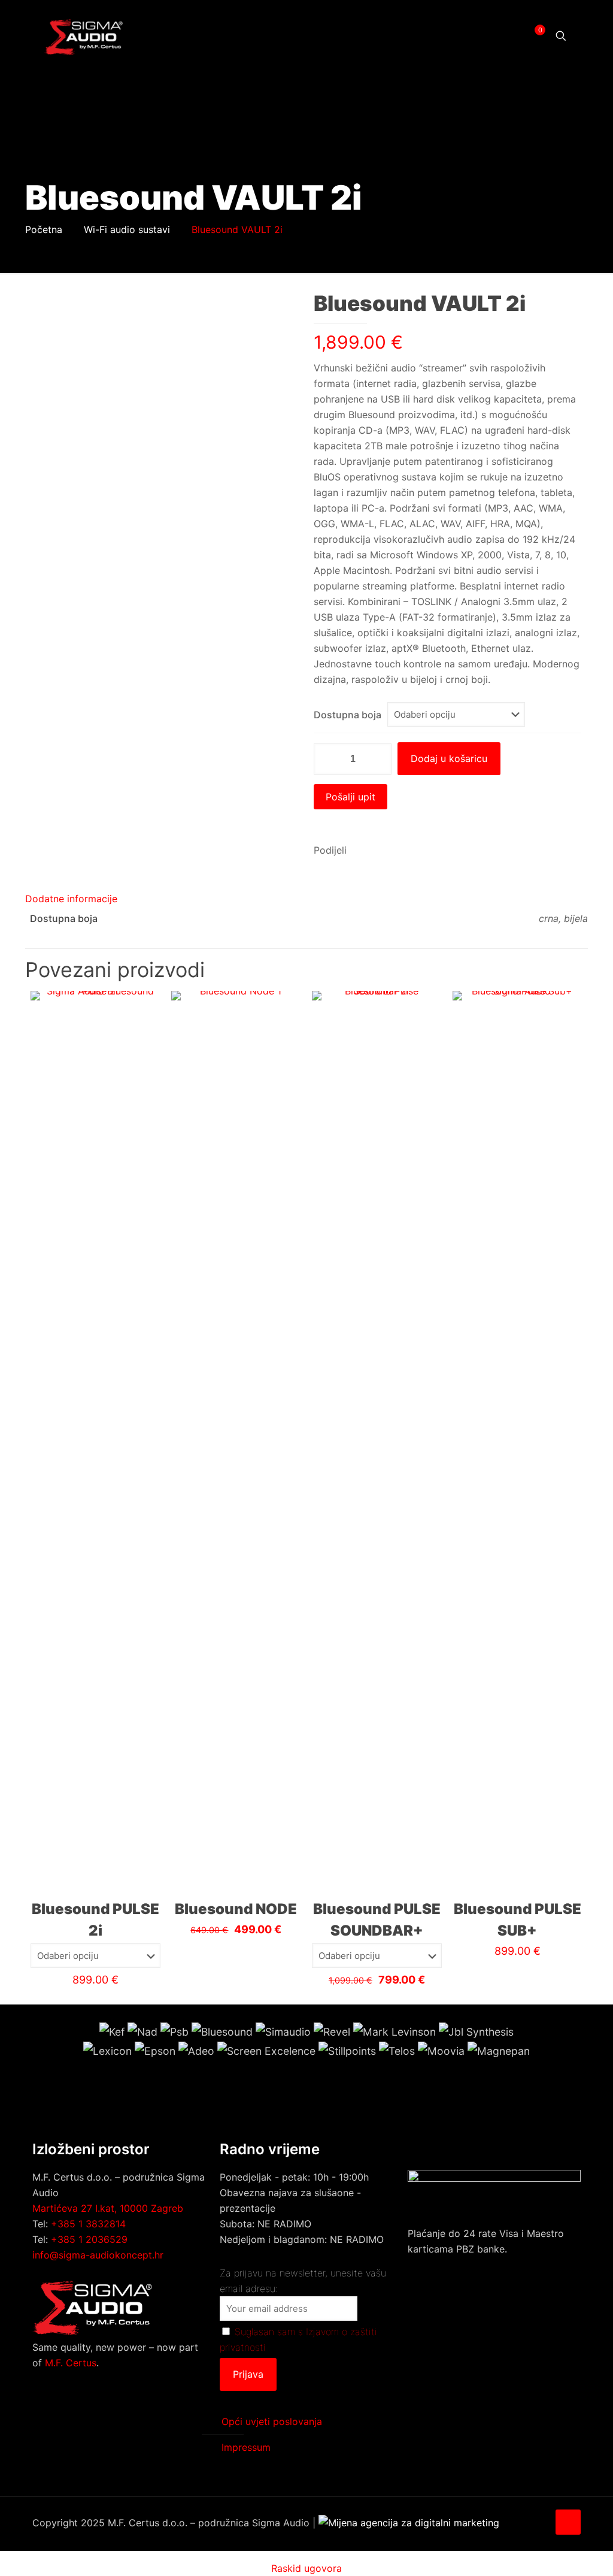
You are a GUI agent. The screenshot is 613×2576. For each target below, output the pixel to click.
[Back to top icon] (568, 2522)
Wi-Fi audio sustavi (127, 229)
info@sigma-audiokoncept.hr (98, 2255)
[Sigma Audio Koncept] (84, 36)
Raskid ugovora (306, 2568)
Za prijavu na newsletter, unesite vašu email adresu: (303, 2281)
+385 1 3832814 (88, 2224)
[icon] (539, 2523)
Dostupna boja (348, 715)
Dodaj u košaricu (449, 758)
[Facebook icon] (514, 2523)
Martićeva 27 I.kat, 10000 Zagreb (108, 2208)
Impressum (246, 2447)
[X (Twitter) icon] (526, 2523)
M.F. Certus (71, 2363)
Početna (44, 229)
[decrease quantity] (327, 759)
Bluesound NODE (236, 1909)
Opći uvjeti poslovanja (272, 2421)
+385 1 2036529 (89, 2239)
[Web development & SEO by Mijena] (409, 2523)
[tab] (306, 899)
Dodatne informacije (71, 899)
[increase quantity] (378, 759)
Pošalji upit (350, 797)
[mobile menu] (493, 36)
